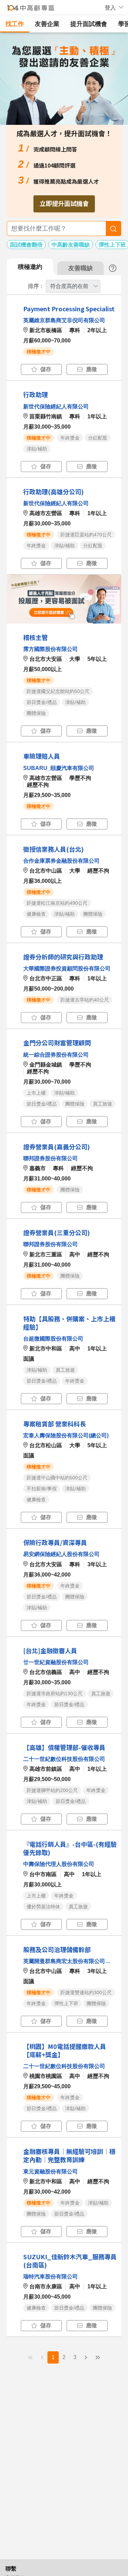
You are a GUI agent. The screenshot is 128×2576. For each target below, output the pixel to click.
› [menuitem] (86, 2357)
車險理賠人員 (42, 756)
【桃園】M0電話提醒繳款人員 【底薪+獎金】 (65, 2050)
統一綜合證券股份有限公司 (56, 1055)
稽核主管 (35, 637)
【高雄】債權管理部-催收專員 (64, 1747)
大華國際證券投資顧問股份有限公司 (67, 969)
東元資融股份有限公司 (51, 2172)
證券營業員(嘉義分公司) (56, 1147)
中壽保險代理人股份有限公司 (59, 1864)
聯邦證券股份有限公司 (51, 1158)
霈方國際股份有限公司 (51, 649)
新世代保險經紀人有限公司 (56, 407)
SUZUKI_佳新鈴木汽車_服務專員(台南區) (70, 2261)
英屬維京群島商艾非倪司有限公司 (64, 320)
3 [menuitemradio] (75, 2357)
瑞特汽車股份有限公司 (51, 2277)
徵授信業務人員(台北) (53, 849)
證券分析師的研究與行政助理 (63, 957)
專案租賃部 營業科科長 (55, 1424)
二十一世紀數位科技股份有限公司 (64, 1759)
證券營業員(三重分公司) (56, 1232)
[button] (110, 8)
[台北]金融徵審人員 (50, 1650)
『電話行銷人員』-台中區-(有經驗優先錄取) (70, 1848)
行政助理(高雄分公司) (53, 492)
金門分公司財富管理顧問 (57, 1043)
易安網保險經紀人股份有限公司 (61, 1554)
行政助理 (35, 394)
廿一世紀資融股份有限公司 (56, 1662)
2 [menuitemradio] (64, 2357)
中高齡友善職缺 (71, 245)
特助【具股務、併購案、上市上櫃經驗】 (69, 1323)
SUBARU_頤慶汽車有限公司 (59, 768)
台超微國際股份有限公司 (53, 1339)
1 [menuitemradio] (53, 2357)
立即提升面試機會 (64, 203)
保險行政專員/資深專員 (55, 1542)
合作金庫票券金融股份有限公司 (61, 861)
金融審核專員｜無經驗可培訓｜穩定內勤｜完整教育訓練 (69, 2155)
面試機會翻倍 (26, 245)
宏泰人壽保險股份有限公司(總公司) (66, 1435)
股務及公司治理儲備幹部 (57, 1949)
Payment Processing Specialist (69, 309)
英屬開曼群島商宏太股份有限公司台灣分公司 (68, 1961)
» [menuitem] (98, 2357)
